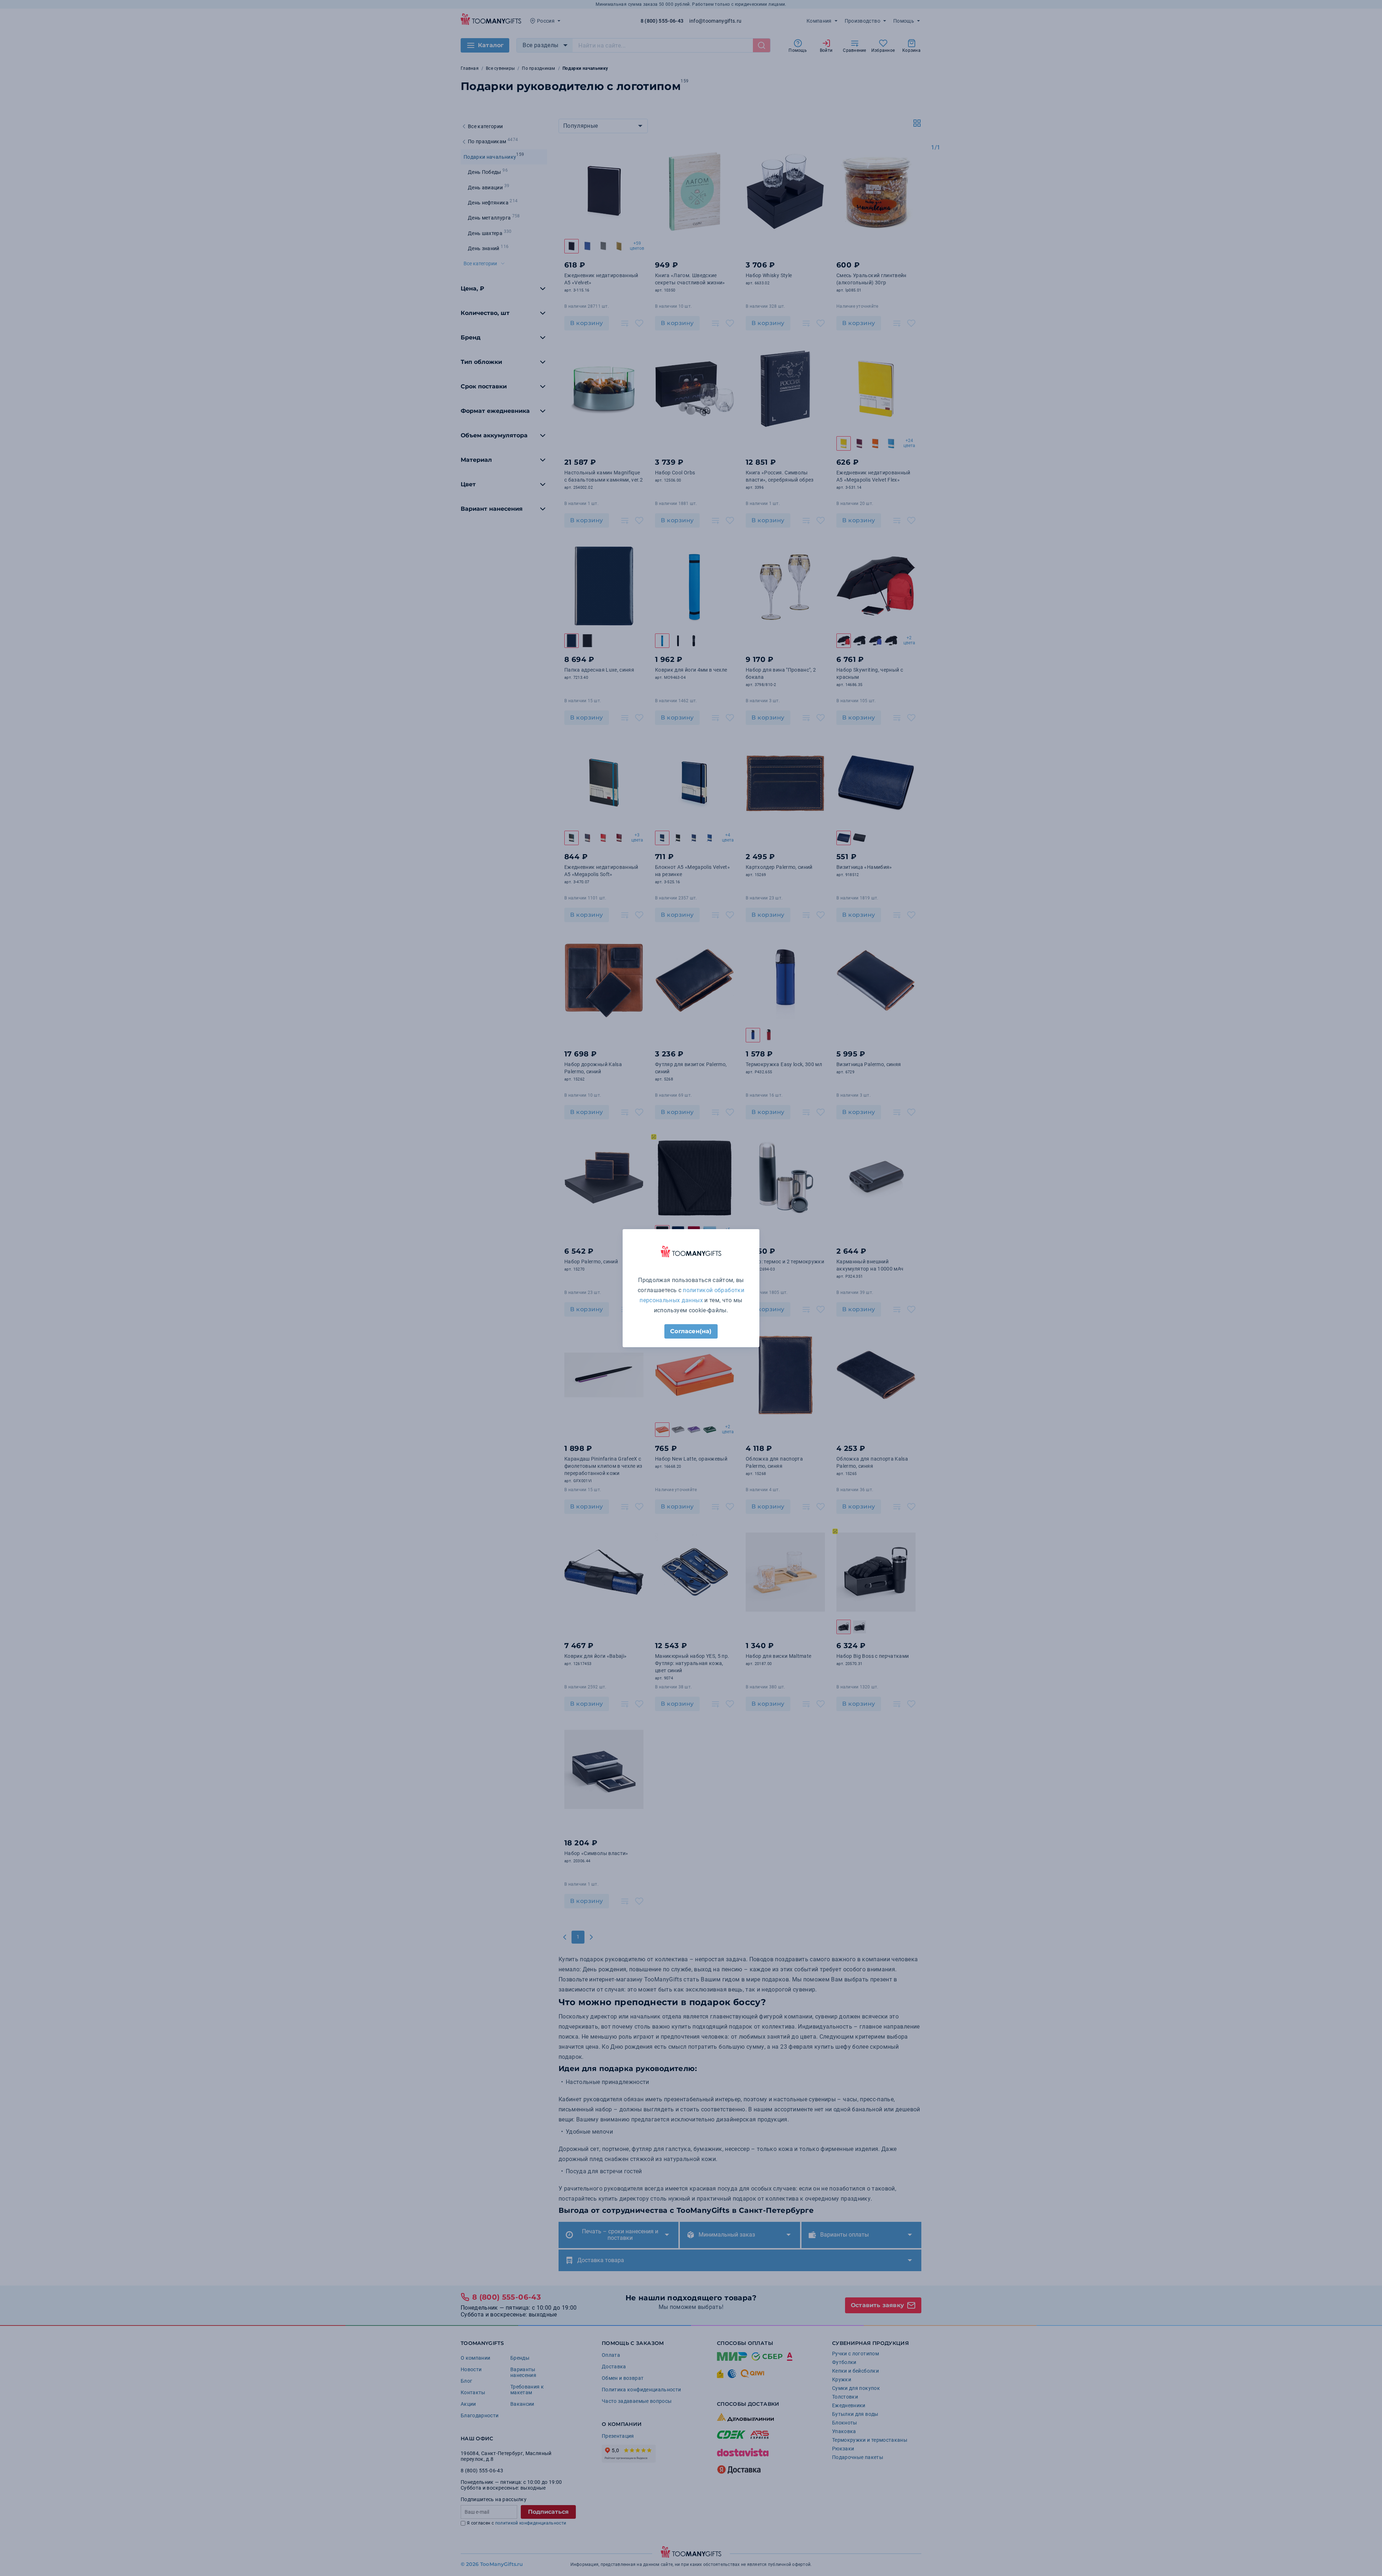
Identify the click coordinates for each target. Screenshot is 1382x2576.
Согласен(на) (691, 1331)
